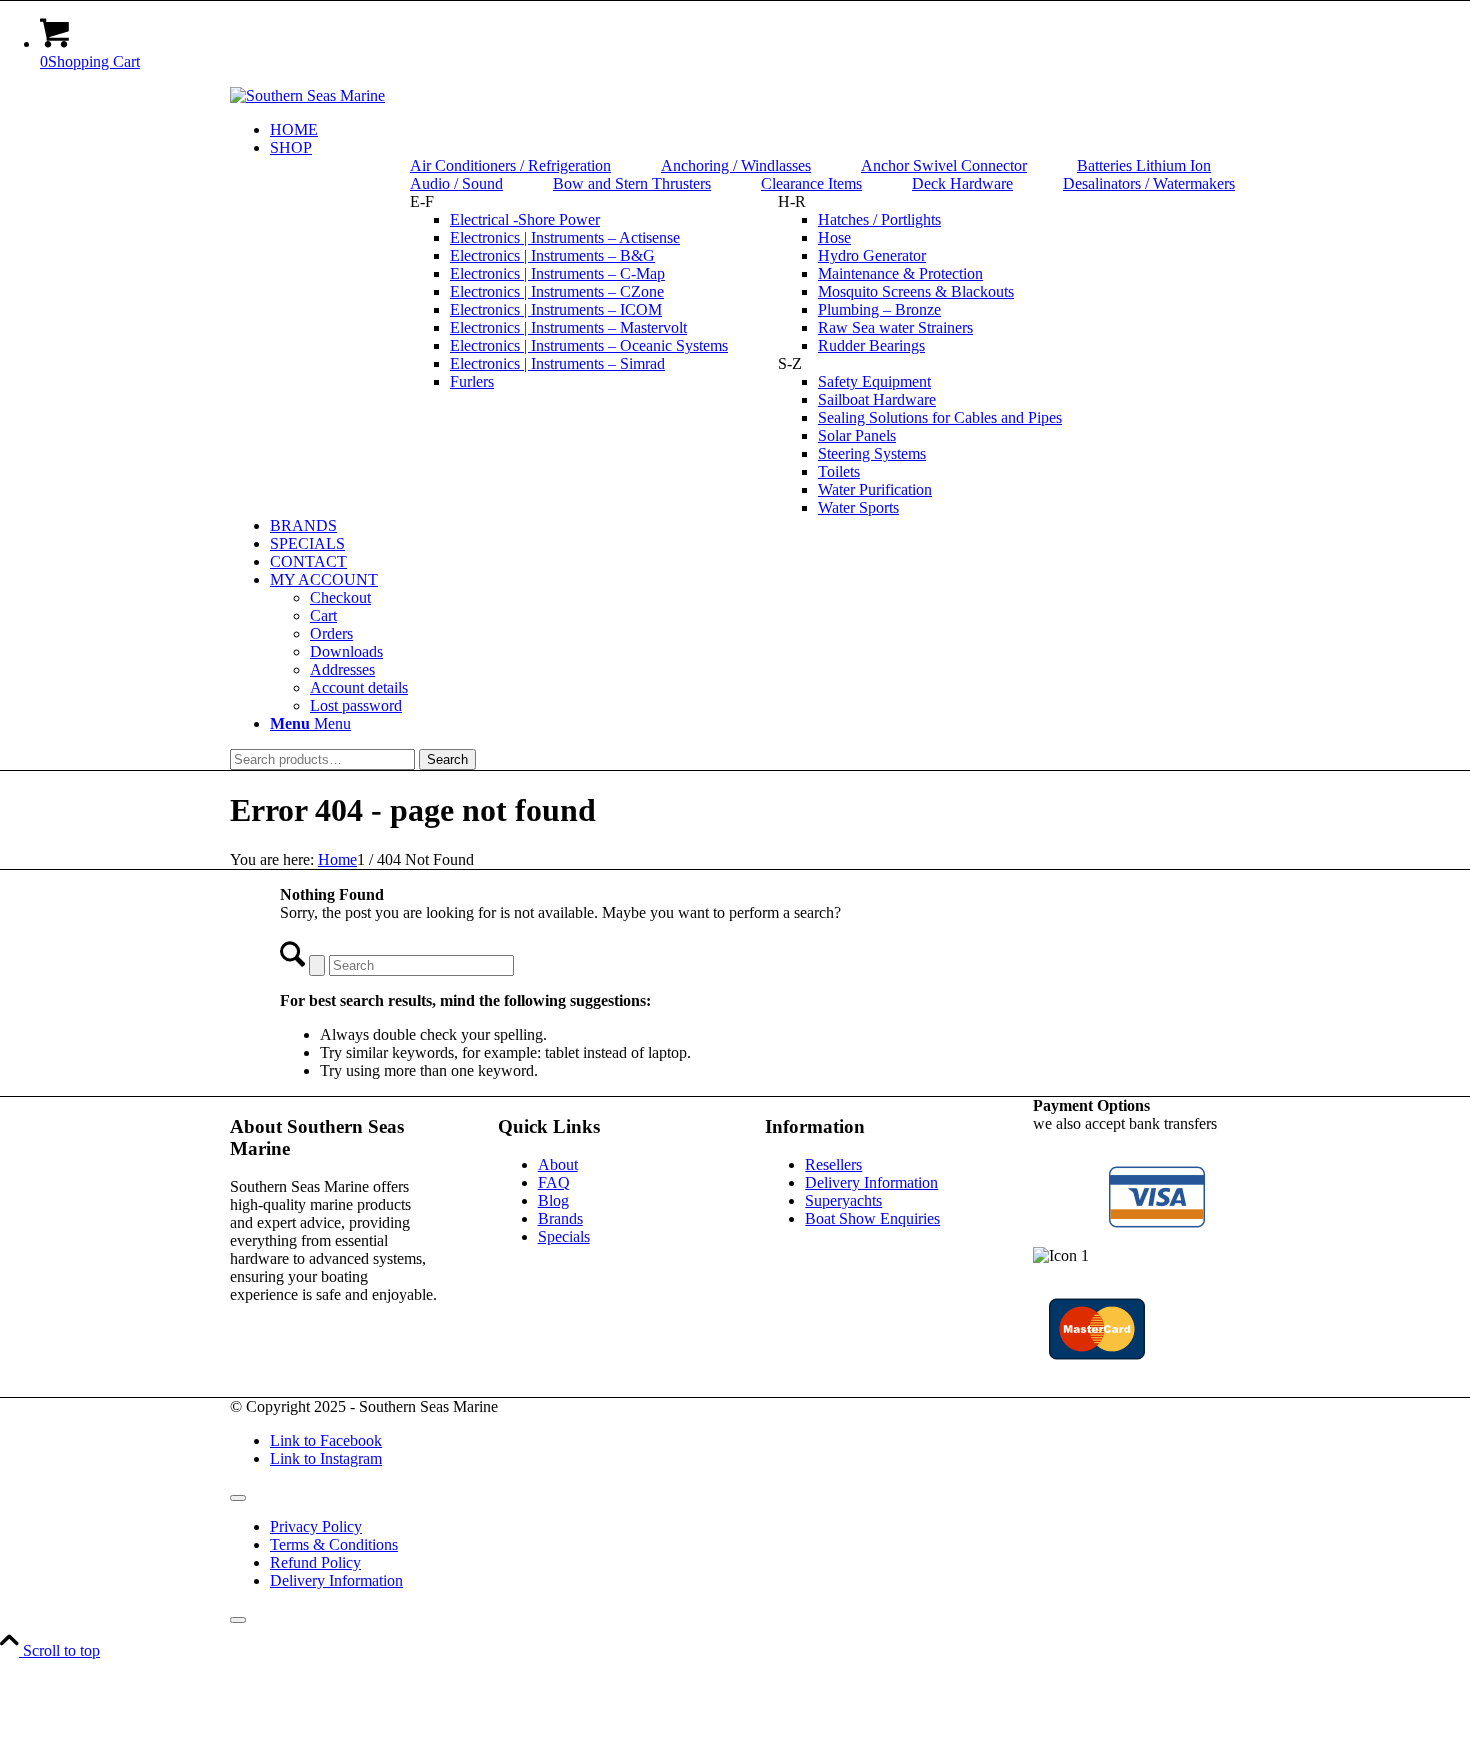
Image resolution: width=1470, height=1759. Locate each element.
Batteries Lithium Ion (1144, 165)
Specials (564, 1236)
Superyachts (843, 1200)
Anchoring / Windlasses (736, 165)
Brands (560, 1218)
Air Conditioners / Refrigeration (510, 165)
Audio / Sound (456, 183)
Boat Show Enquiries (872, 1218)
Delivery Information (871, 1182)
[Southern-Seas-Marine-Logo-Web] (307, 95)
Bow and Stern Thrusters (632, 183)
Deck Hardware (962, 183)
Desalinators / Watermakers (1149, 183)
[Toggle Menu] (238, 1498)
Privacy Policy (316, 1526)
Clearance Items (811, 183)
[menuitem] (755, 130)
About (558, 1164)
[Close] (238, 1620)
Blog (553, 1200)
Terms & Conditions (334, 1544)
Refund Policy (315, 1562)
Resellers (833, 1164)
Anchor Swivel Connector (944, 165)
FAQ (554, 1182)
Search (447, 759)
